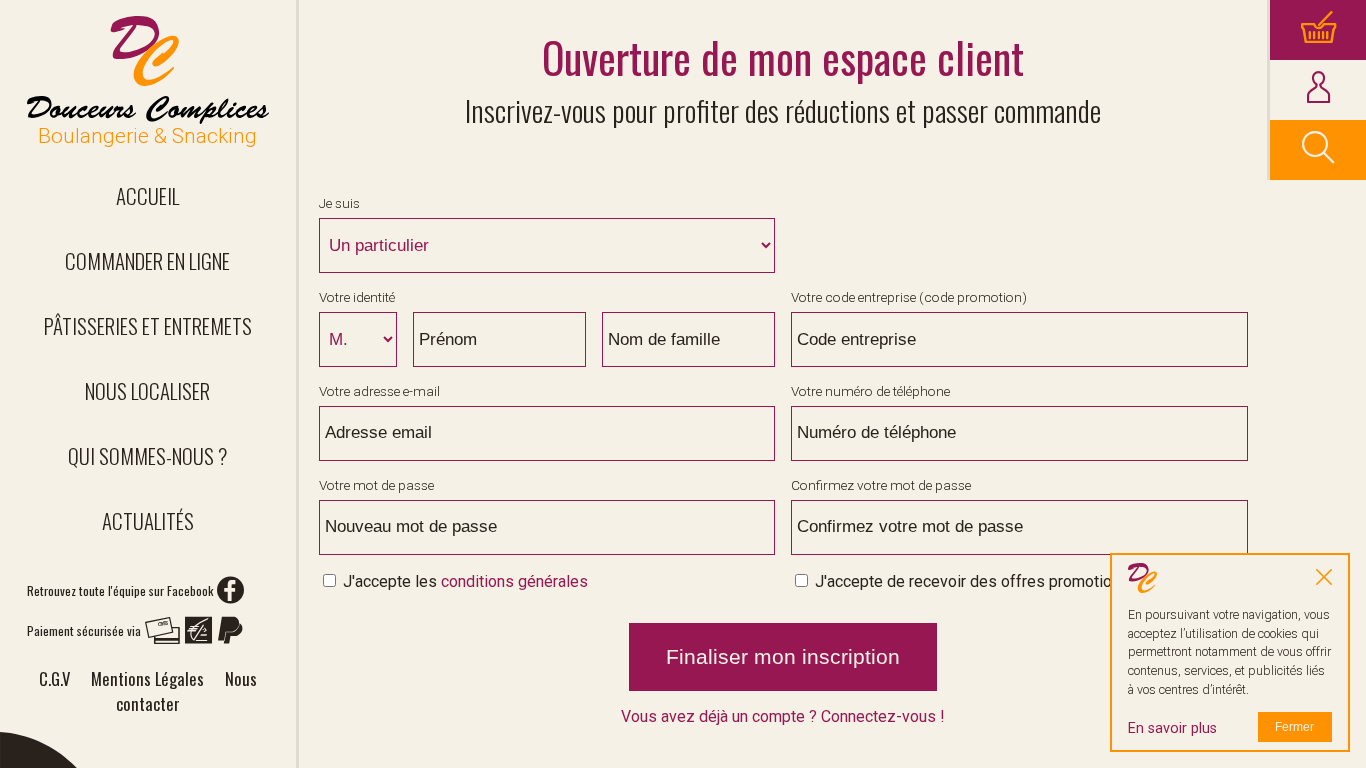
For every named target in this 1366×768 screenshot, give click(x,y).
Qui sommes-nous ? (148, 455)
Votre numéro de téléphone (870, 391)
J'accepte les (463, 581)
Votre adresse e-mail (379, 391)
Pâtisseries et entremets (148, 325)
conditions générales (514, 581)
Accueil (147, 195)
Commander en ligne (147, 260)
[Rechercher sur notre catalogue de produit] (1318, 150)
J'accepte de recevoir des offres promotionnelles (987, 581)
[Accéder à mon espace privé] (1318, 90)
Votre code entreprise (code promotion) (909, 297)
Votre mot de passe (376, 485)
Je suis (339, 203)
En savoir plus (1172, 728)
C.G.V (54, 678)
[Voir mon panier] (1318, 30)
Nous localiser (147, 390)
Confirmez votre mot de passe (881, 485)
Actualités (148, 520)
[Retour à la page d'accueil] (148, 70)
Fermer (1294, 727)
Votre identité (357, 297)
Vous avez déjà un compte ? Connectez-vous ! (783, 716)
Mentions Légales (147, 678)
